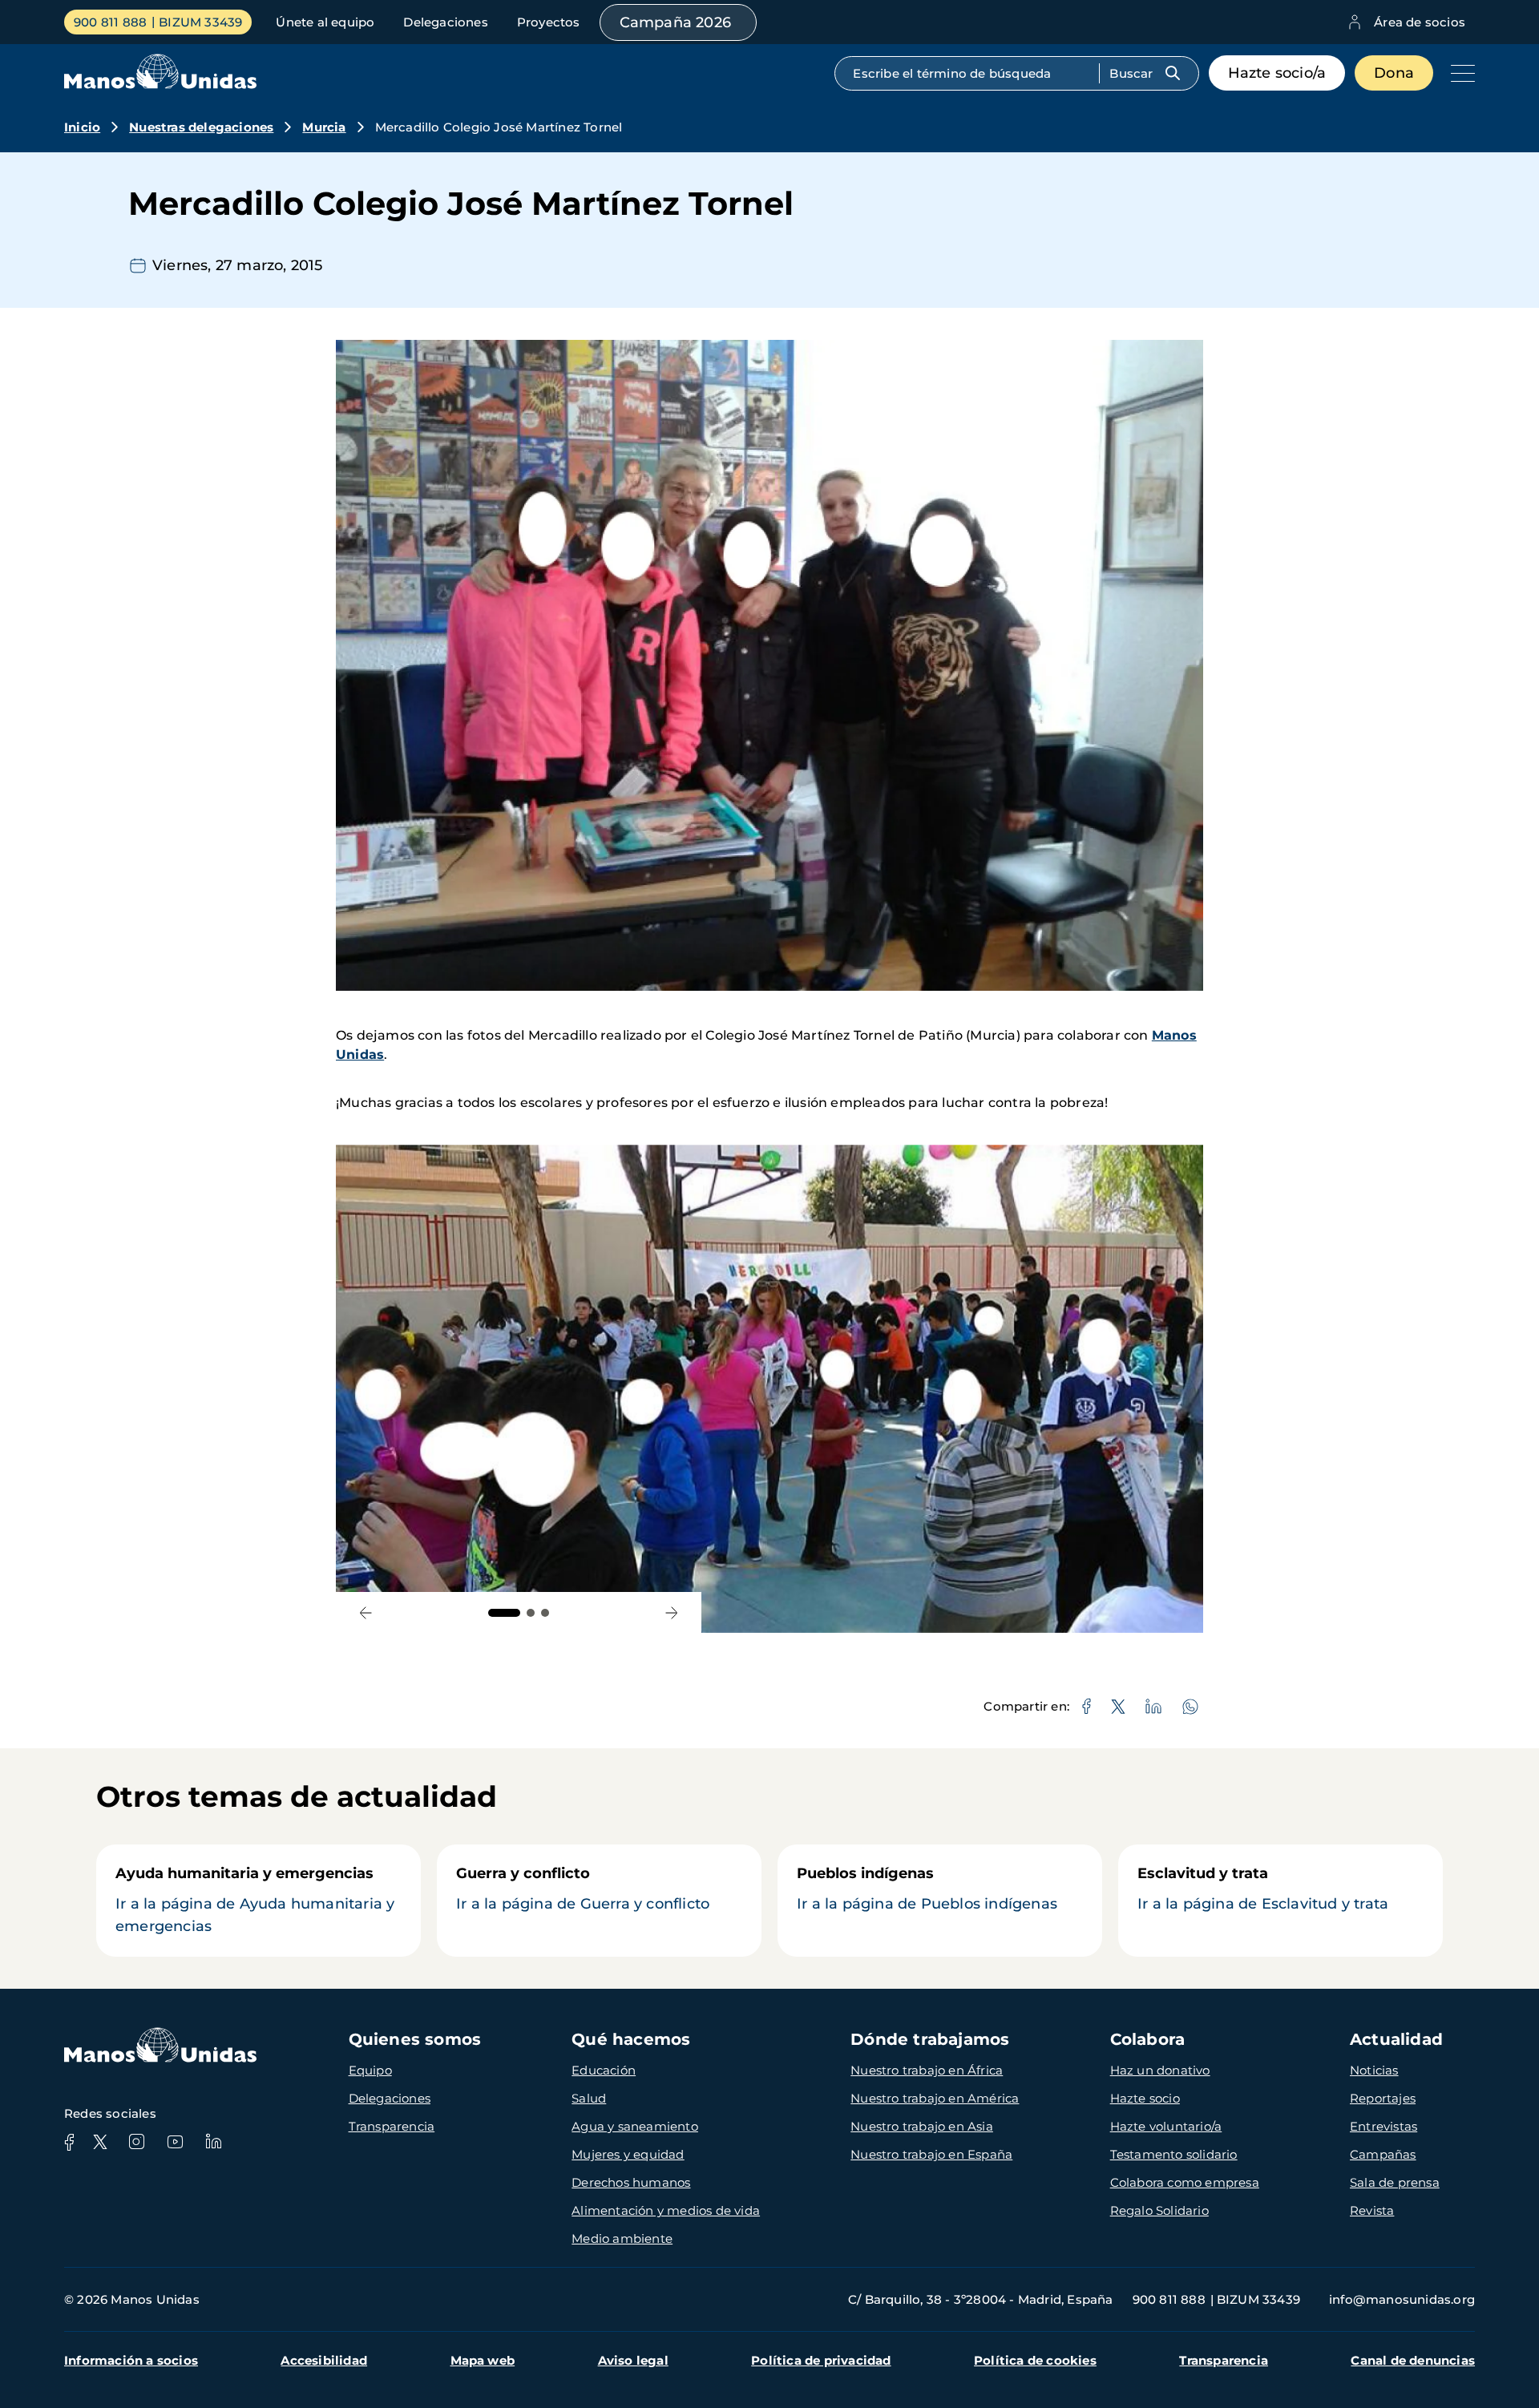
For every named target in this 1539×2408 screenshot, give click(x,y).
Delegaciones (445, 22)
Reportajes (1383, 2098)
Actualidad (1396, 2039)
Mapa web (483, 2360)
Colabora (1148, 2039)
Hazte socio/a (1277, 73)
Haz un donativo (1160, 2070)
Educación (604, 2070)
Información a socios (131, 2360)
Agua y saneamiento (635, 2126)
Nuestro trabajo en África (927, 2070)
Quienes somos (415, 2039)
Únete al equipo (325, 22)
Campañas (1383, 2154)
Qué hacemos (631, 2039)
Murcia (324, 127)
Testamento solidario (1174, 2154)
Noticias (1374, 2070)
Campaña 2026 (675, 22)
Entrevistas (1383, 2126)
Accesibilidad (324, 2360)
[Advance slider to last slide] (366, 1612)
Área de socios (1420, 22)
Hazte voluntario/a (1166, 2126)
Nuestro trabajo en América (935, 2098)
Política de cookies (1035, 2360)
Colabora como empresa (1185, 2182)
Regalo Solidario (1159, 2210)
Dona (1394, 73)
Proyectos (549, 22)
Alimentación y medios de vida (666, 2210)
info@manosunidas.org (1402, 2299)
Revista (1372, 2210)
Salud (589, 2098)
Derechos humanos (631, 2182)
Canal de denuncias (1413, 2360)
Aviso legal (633, 2360)
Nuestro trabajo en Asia (922, 2126)
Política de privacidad (821, 2360)
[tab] (504, 1613)
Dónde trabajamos (930, 2039)
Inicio (82, 127)
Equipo (370, 2070)
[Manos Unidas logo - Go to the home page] (160, 85)
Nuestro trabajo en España (931, 2154)
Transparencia (392, 2126)
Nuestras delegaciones (201, 127)
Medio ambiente (622, 2238)
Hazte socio (1145, 2098)
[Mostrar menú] (1459, 73)
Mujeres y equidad (628, 2154)
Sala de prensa (1395, 2182)
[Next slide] (671, 1612)
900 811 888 (110, 22)
